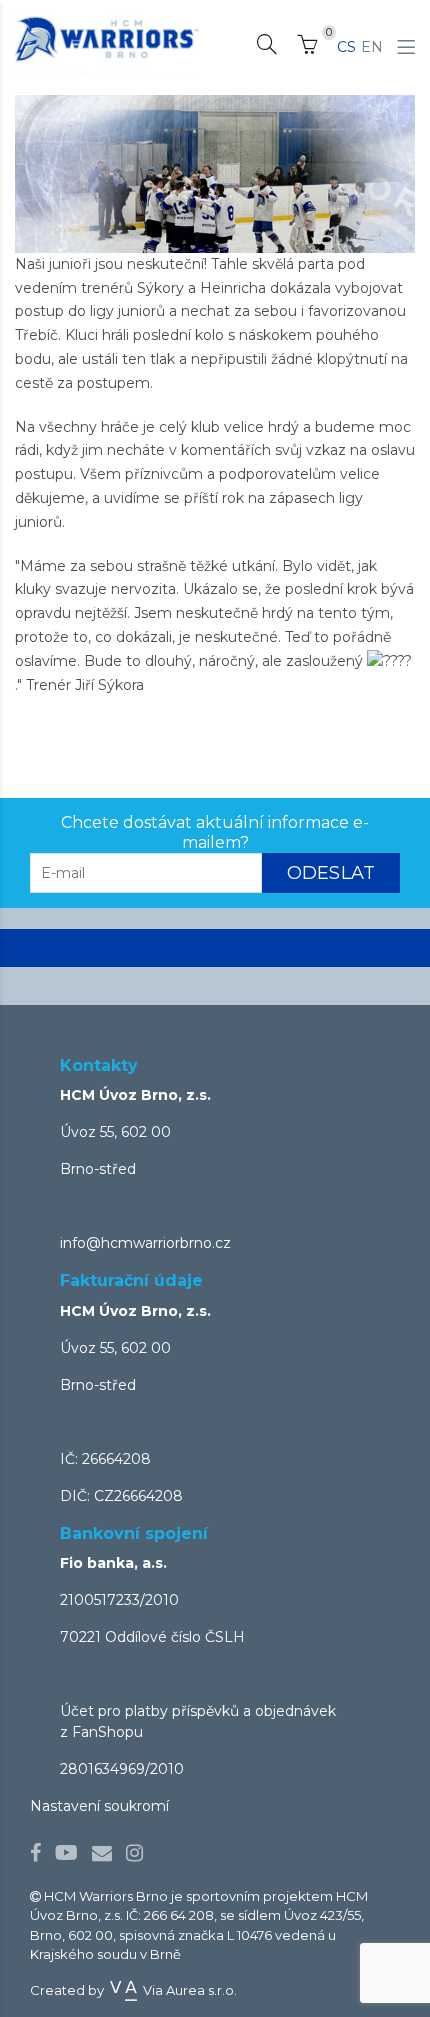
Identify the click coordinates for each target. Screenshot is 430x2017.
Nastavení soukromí (99, 1806)
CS (346, 47)
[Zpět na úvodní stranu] (107, 39)
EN (372, 47)
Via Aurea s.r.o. (188, 1990)
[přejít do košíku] (307, 48)
